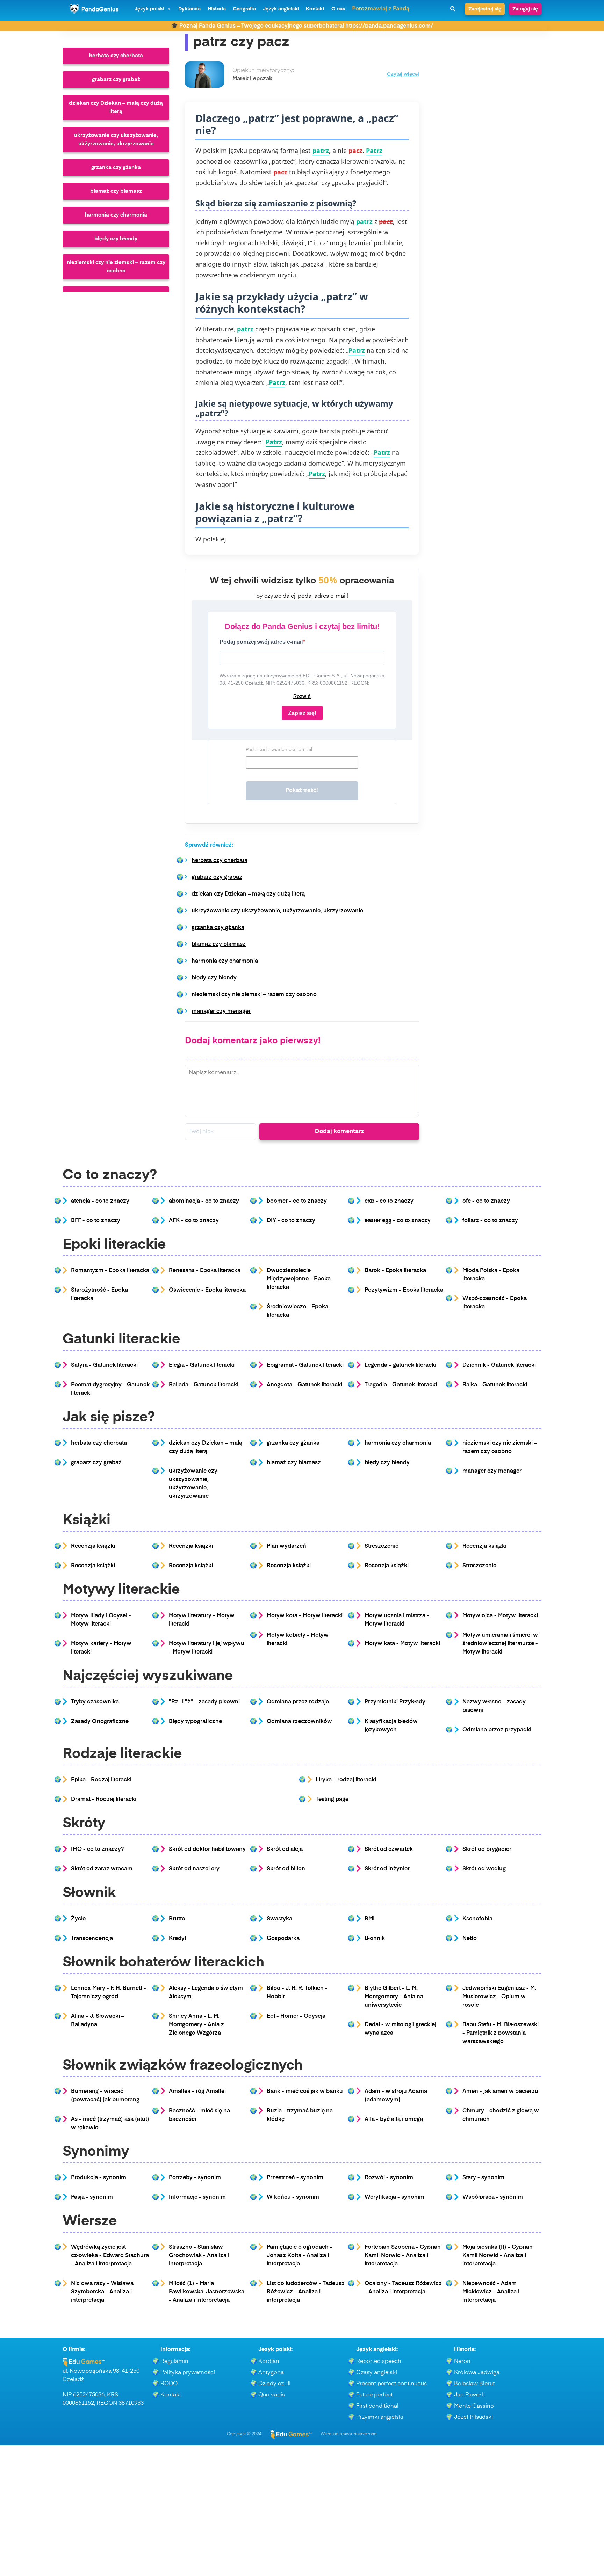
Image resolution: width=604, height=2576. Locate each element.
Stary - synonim (483, 2178)
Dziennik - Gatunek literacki (499, 1365)
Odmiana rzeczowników (299, 1722)
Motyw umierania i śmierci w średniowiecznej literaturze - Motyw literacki (500, 1644)
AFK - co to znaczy (194, 1221)
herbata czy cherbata (116, 56)
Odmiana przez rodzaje (298, 1702)
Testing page (332, 1800)
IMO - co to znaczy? (97, 1849)
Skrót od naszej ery (194, 1869)
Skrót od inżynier (387, 1869)
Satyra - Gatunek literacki (104, 1365)
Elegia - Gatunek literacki (202, 1365)
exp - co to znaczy (389, 1201)
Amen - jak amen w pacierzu (500, 2092)
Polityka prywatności (188, 2373)
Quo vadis (272, 2395)
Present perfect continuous (391, 2384)
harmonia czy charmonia (116, 215)
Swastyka (279, 1919)
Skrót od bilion (286, 1869)
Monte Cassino (474, 2406)
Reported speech (379, 2362)
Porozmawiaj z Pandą (381, 9)
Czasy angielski (377, 2373)
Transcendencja (92, 1939)
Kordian (269, 2362)
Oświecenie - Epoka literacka (207, 1290)
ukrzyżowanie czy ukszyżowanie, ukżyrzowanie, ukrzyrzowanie (116, 140)
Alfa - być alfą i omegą (394, 2119)
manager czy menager (221, 1012)
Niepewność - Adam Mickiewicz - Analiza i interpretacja (491, 2292)
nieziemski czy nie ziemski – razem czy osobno (116, 267)
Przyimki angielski (380, 2417)
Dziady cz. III (274, 2384)
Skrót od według (484, 1869)
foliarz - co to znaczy (490, 1221)
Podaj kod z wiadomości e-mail (279, 750)
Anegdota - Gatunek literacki (304, 1385)
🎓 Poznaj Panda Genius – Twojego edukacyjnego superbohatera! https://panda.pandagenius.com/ (302, 26)
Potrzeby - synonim (195, 2178)
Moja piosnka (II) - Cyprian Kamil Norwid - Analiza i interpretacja (498, 2256)
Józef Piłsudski (473, 2417)
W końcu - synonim (293, 2197)
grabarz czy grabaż (116, 79)
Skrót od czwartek (389, 1849)
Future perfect (374, 2395)
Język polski (149, 9)
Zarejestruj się (485, 9)
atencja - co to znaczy (100, 1201)
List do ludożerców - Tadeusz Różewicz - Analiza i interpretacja (306, 2292)
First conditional (377, 2406)
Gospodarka (283, 1939)
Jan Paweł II (469, 2395)
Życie (78, 1919)
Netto (470, 1939)
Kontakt (315, 9)
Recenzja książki (93, 1546)
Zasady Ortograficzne (100, 1722)
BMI (370, 1919)
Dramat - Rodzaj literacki (104, 1800)
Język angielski (281, 9)
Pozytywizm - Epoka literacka (404, 1290)
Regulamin (174, 2362)
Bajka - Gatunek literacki (495, 1385)
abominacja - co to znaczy (204, 1201)
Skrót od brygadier (487, 1849)
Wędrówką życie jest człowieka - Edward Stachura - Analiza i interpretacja (110, 2256)
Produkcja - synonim (99, 2178)
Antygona (271, 2373)
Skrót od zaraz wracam (102, 1869)
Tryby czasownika (95, 1702)
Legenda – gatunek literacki (400, 1365)
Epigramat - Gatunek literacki (305, 1365)
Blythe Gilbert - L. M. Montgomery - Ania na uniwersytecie (394, 1997)
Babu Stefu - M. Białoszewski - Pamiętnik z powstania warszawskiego (501, 2033)
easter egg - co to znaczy (398, 1221)
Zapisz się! (302, 713)
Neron (462, 2362)
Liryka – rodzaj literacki (346, 1780)
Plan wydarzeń (286, 1546)
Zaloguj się (525, 9)
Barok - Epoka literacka (395, 1271)
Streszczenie (382, 1546)
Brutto (177, 1919)
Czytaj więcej (403, 75)
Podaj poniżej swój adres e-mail (261, 642)
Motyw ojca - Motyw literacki (500, 1616)
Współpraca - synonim (493, 2197)
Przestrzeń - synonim (295, 2178)
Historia (217, 9)
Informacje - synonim (197, 2197)
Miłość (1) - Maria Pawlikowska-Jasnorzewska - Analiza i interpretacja (207, 2292)
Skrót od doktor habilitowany (207, 1849)
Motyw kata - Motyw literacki (402, 1644)
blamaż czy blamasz (116, 191)
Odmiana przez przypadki (497, 1730)
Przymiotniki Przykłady (395, 1702)
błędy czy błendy (116, 239)
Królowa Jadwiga (477, 2373)
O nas (338, 9)
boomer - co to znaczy (297, 1201)
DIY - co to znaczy (291, 1221)
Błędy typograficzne (195, 1722)
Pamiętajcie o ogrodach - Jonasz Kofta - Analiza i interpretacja (300, 2256)
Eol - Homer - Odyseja (296, 2016)
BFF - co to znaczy (96, 1221)
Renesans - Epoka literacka (205, 1271)
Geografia (244, 9)
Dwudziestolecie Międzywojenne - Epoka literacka (299, 1279)
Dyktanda (189, 9)
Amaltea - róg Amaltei (197, 2092)
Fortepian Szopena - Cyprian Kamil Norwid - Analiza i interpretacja (403, 2256)
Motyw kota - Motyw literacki (305, 1616)
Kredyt (178, 1939)
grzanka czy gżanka (116, 167)
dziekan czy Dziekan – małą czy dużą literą (116, 107)
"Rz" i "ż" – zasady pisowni (204, 1702)
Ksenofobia (477, 1919)
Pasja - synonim (92, 2197)
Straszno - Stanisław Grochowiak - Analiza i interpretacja (199, 2256)
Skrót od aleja (285, 1849)
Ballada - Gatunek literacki (204, 1385)
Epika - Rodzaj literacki (101, 1780)
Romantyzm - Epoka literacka (110, 1271)
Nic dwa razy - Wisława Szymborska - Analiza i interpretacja (102, 2292)
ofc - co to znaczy (486, 1201)
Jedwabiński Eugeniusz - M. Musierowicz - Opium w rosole (499, 1997)
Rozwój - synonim (389, 2178)
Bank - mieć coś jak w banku (305, 2092)
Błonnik (375, 1939)
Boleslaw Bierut (474, 2384)
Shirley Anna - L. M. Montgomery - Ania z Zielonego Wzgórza (196, 2025)
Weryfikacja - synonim (394, 2197)
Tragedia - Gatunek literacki (401, 1385)
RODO (169, 2384)
